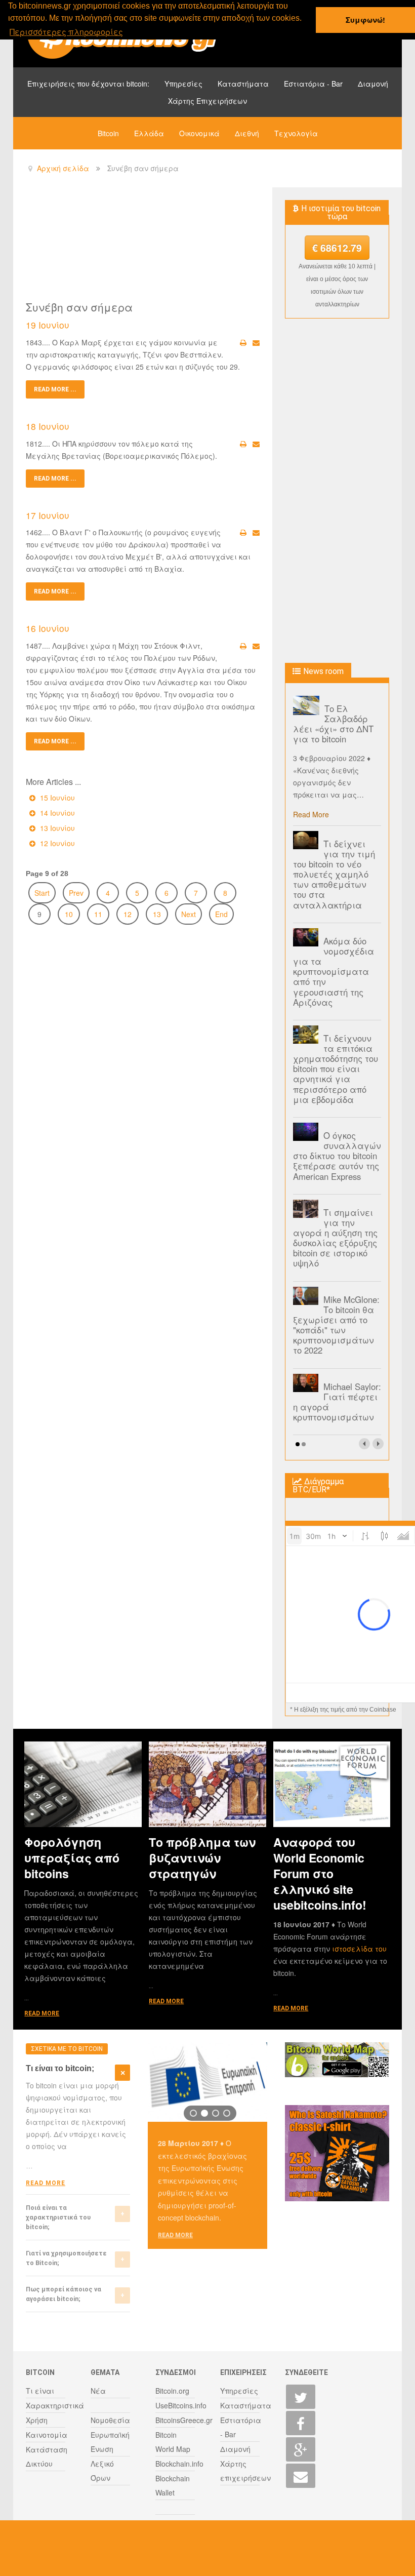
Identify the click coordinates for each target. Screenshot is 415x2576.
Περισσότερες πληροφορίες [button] (66, 32)
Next (189, 914)
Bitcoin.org (172, 2391)
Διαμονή (373, 84)
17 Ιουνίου (48, 515)
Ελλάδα (149, 133)
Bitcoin (108, 133)
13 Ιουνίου (56, 828)
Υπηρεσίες (183, 84)
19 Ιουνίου (48, 325)
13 (157, 914)
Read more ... (55, 389)
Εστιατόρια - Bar (313, 84)
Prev (76, 893)
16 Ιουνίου (48, 628)
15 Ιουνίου (56, 798)
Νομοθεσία (110, 2420)
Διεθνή (247, 133)
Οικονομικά (199, 133)
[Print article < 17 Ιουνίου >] (243, 532)
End (221, 914)
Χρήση (37, 2420)
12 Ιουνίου (56, 843)
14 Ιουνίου (56, 813)
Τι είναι (40, 2391)
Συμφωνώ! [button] (365, 20)
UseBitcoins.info (181, 2405)
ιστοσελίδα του (359, 1949)
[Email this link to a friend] (256, 342)
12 (128, 914)
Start (42, 893)
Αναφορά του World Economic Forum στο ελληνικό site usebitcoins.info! (320, 1873)
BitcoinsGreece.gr (184, 2420)
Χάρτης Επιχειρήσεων (207, 101)
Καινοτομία (47, 2435)
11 (98, 914)
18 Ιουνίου (48, 426)
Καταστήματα (243, 84)
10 (69, 914)
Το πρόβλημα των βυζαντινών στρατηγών (202, 1858)
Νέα (98, 2391)
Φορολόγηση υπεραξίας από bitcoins (72, 1858)
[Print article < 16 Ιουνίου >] (243, 646)
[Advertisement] (210, 243)
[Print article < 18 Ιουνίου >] (243, 444)
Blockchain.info (179, 2464)
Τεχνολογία (296, 133)
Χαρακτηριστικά (55, 2405)
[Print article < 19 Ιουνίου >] (243, 342)
